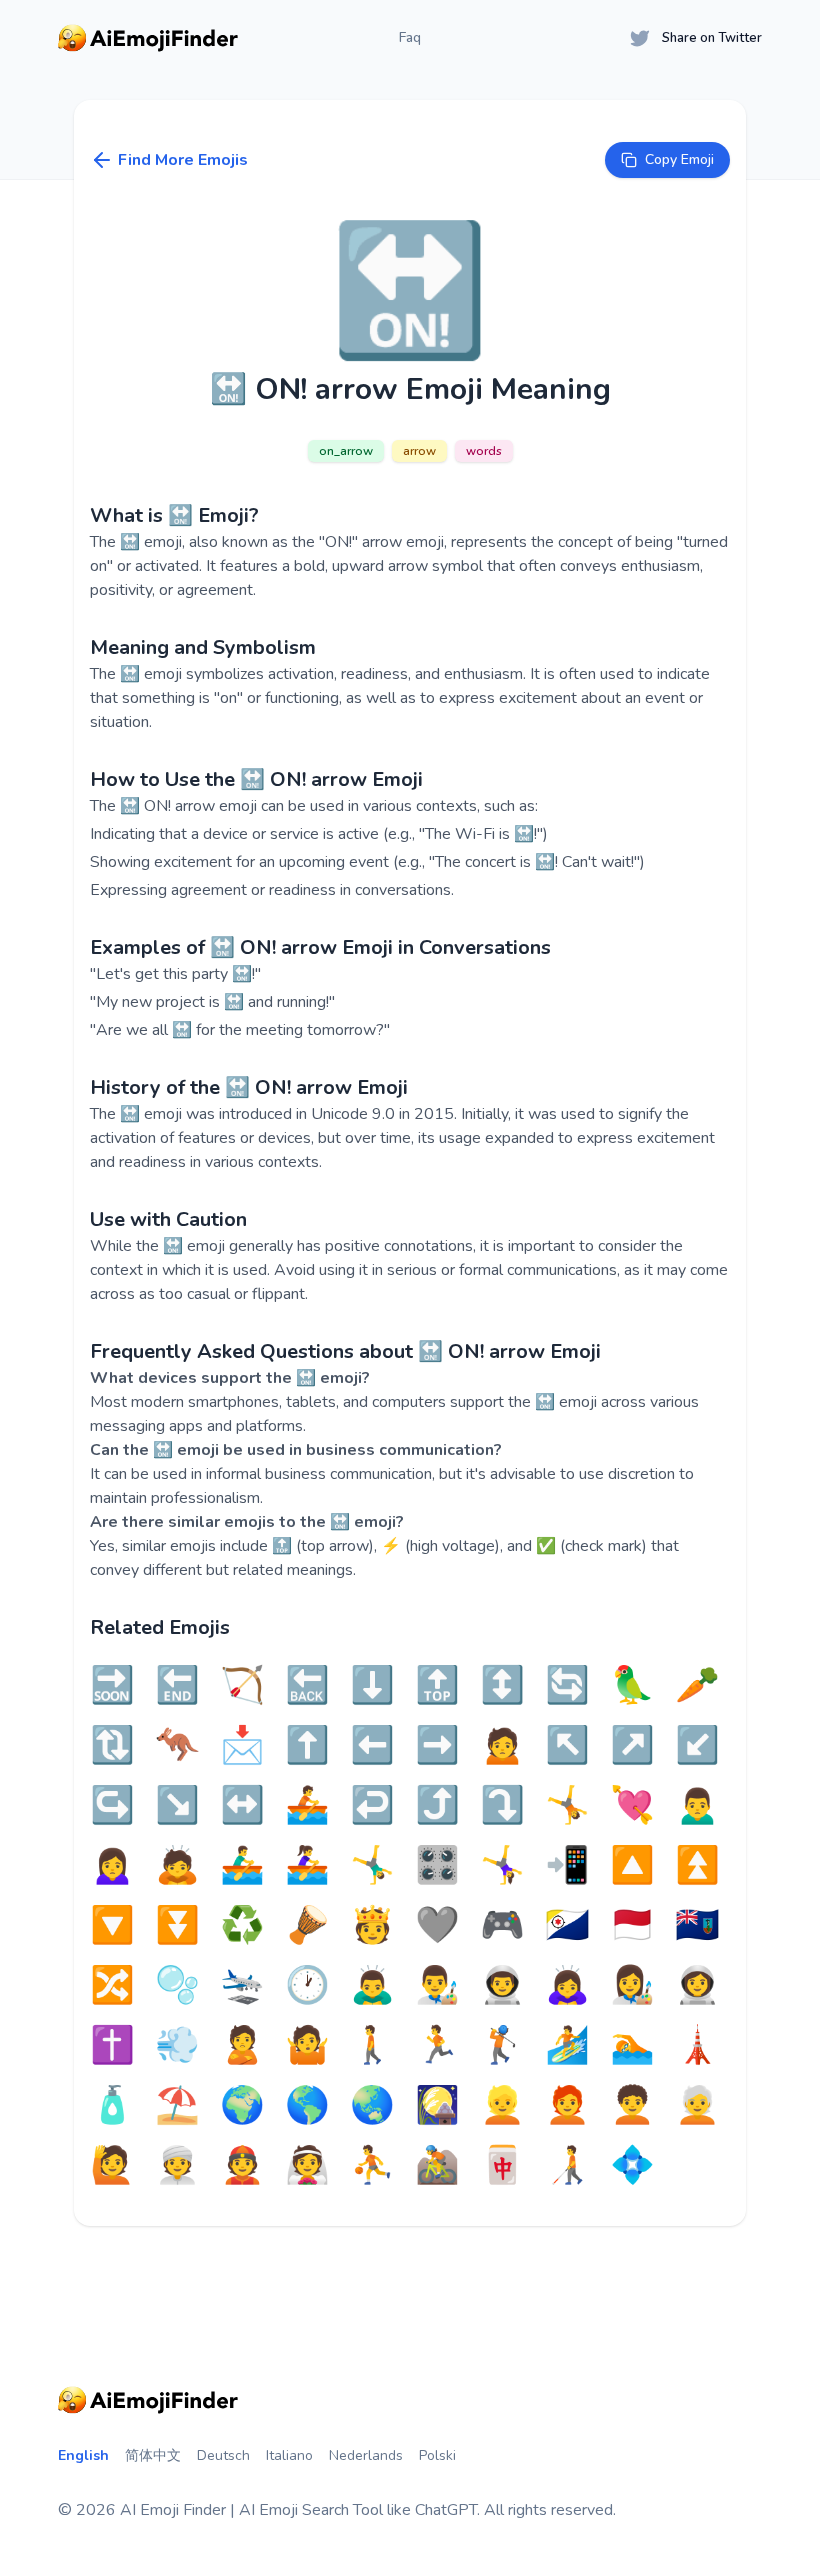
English (83, 2455)
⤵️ (502, 1806)
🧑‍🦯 (567, 2166)
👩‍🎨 (632, 1986)
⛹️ (372, 2166)
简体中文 (153, 2455)
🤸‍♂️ (372, 1866)
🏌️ (502, 2046)
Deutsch (223, 2455)
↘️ (177, 1806)
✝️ (112, 2046)
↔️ (242, 1806)
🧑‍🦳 (697, 2106)
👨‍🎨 (437, 1986)
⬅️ (372, 1746)
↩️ (372, 1806)
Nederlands (366, 2455)
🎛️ (437, 1866)
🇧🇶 (567, 1926)
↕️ (502, 1686)
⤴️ (437, 1806)
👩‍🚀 (697, 1986)
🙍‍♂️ (697, 1806)
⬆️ (307, 1746)
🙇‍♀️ (567, 1986)
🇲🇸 (697, 1926)
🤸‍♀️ (502, 1866)
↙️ (697, 1746)
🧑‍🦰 (567, 2106)
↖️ (567, 1746)
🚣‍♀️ (307, 1866)
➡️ (437, 1746)
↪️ (112, 1806)
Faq (410, 37)
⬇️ (372, 1686)
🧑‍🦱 (632, 2106)
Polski (437, 2455)
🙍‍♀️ (112, 1866)
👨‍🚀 (502, 1986)
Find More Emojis (183, 160)
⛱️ (177, 2106)
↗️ (632, 1746)
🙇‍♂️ (372, 1986)
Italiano (289, 2455)
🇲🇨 (632, 1926)
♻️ (242, 1926)
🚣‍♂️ (242, 1866)
